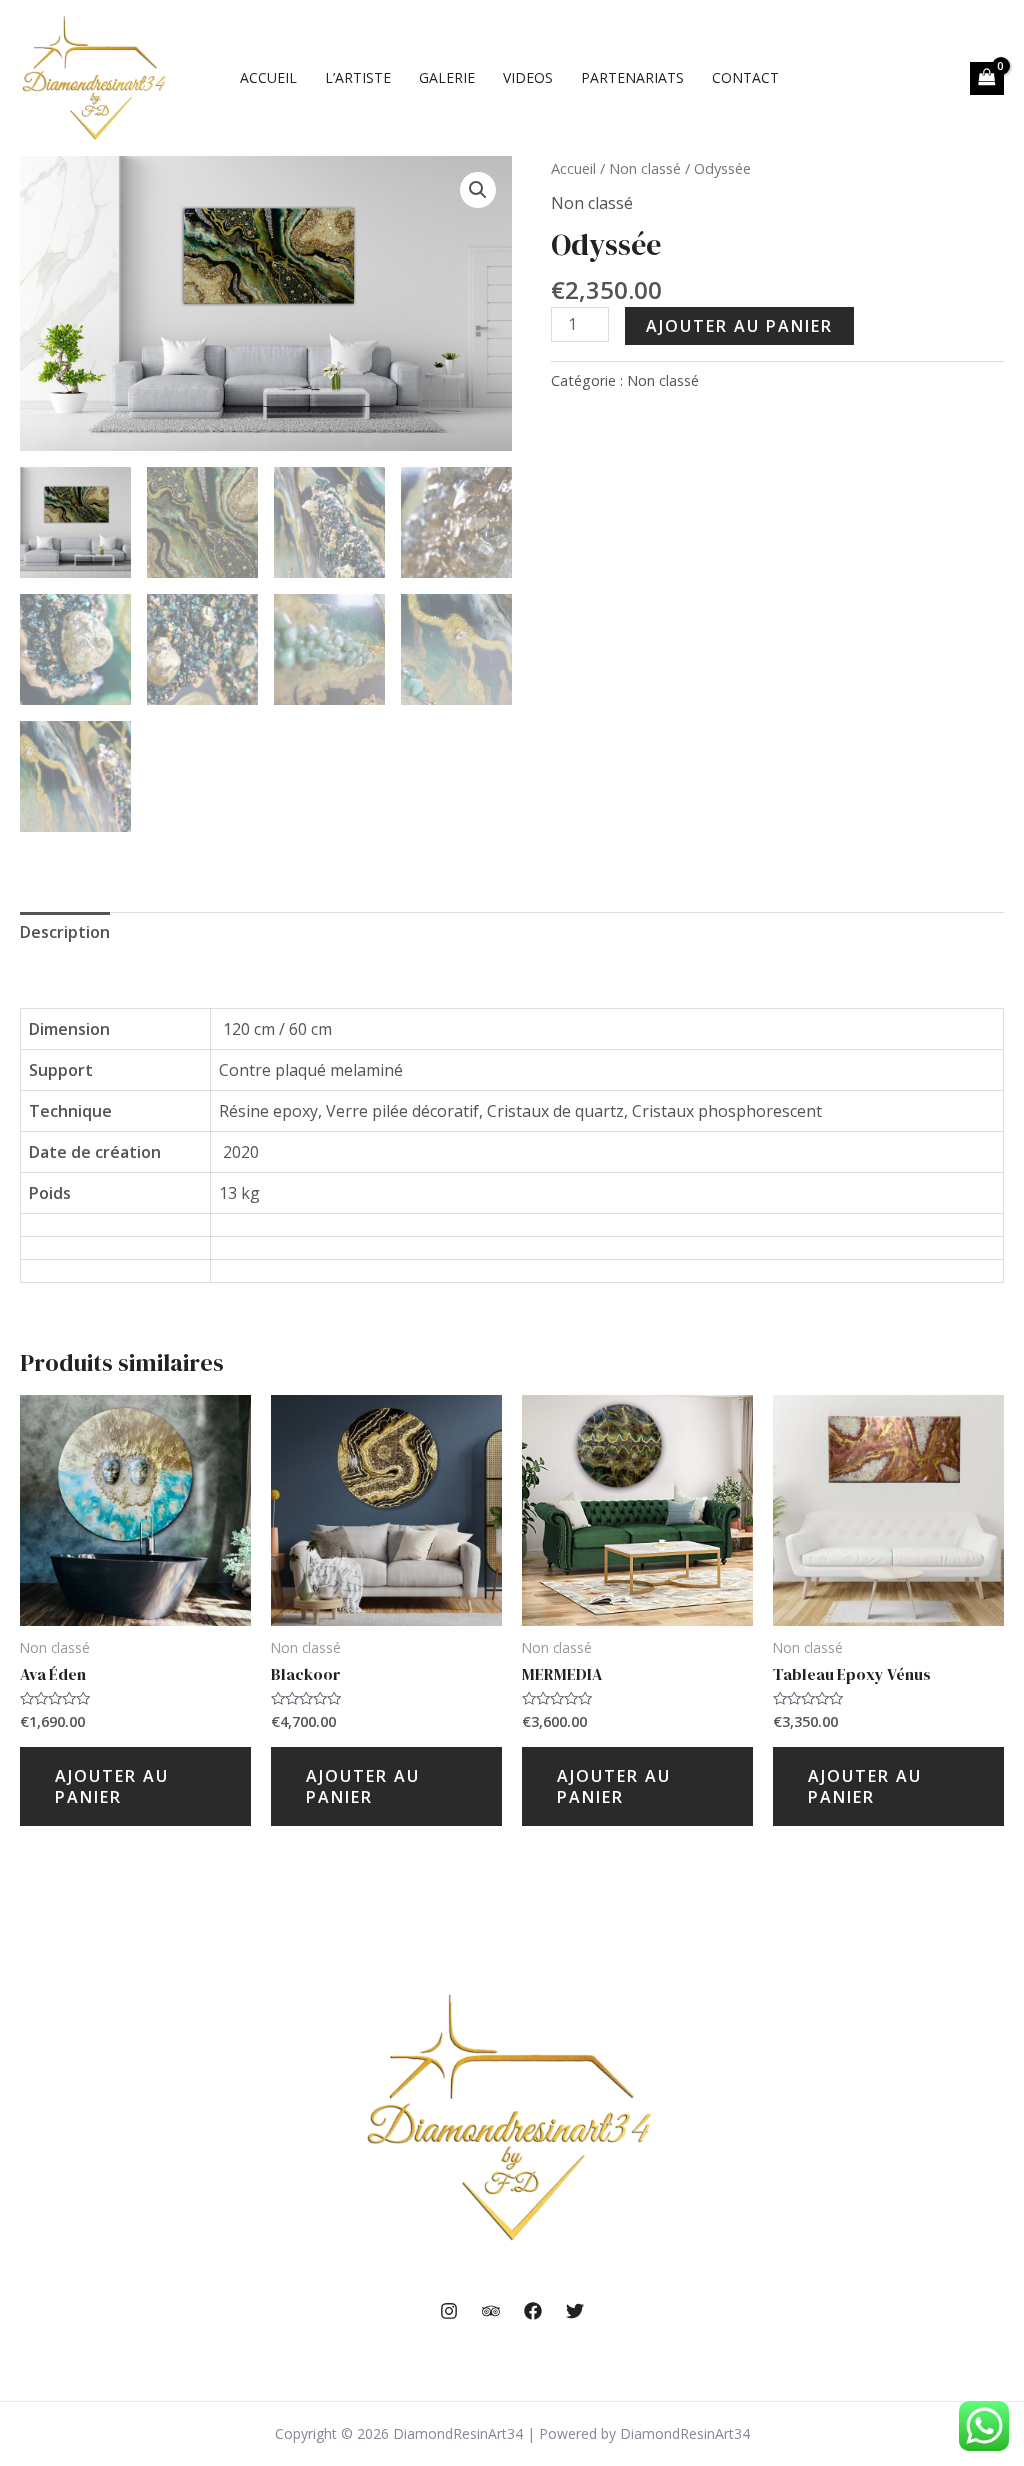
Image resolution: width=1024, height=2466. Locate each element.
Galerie (447, 77)
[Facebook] (533, 2311)
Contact (745, 77)
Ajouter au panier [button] (112, 1786)
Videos (528, 77)
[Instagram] (449, 2311)
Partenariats (632, 77)
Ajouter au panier (739, 326)
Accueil (268, 77)
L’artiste (358, 77)
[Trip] (491, 2311)
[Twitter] (575, 2311)
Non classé (645, 168)
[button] (478, 190)
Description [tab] (65, 932)
